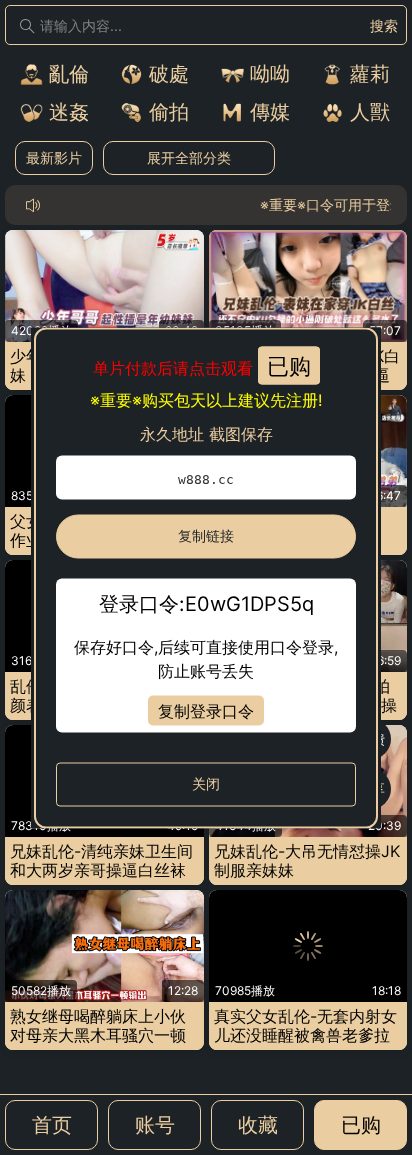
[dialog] (206, 577)
